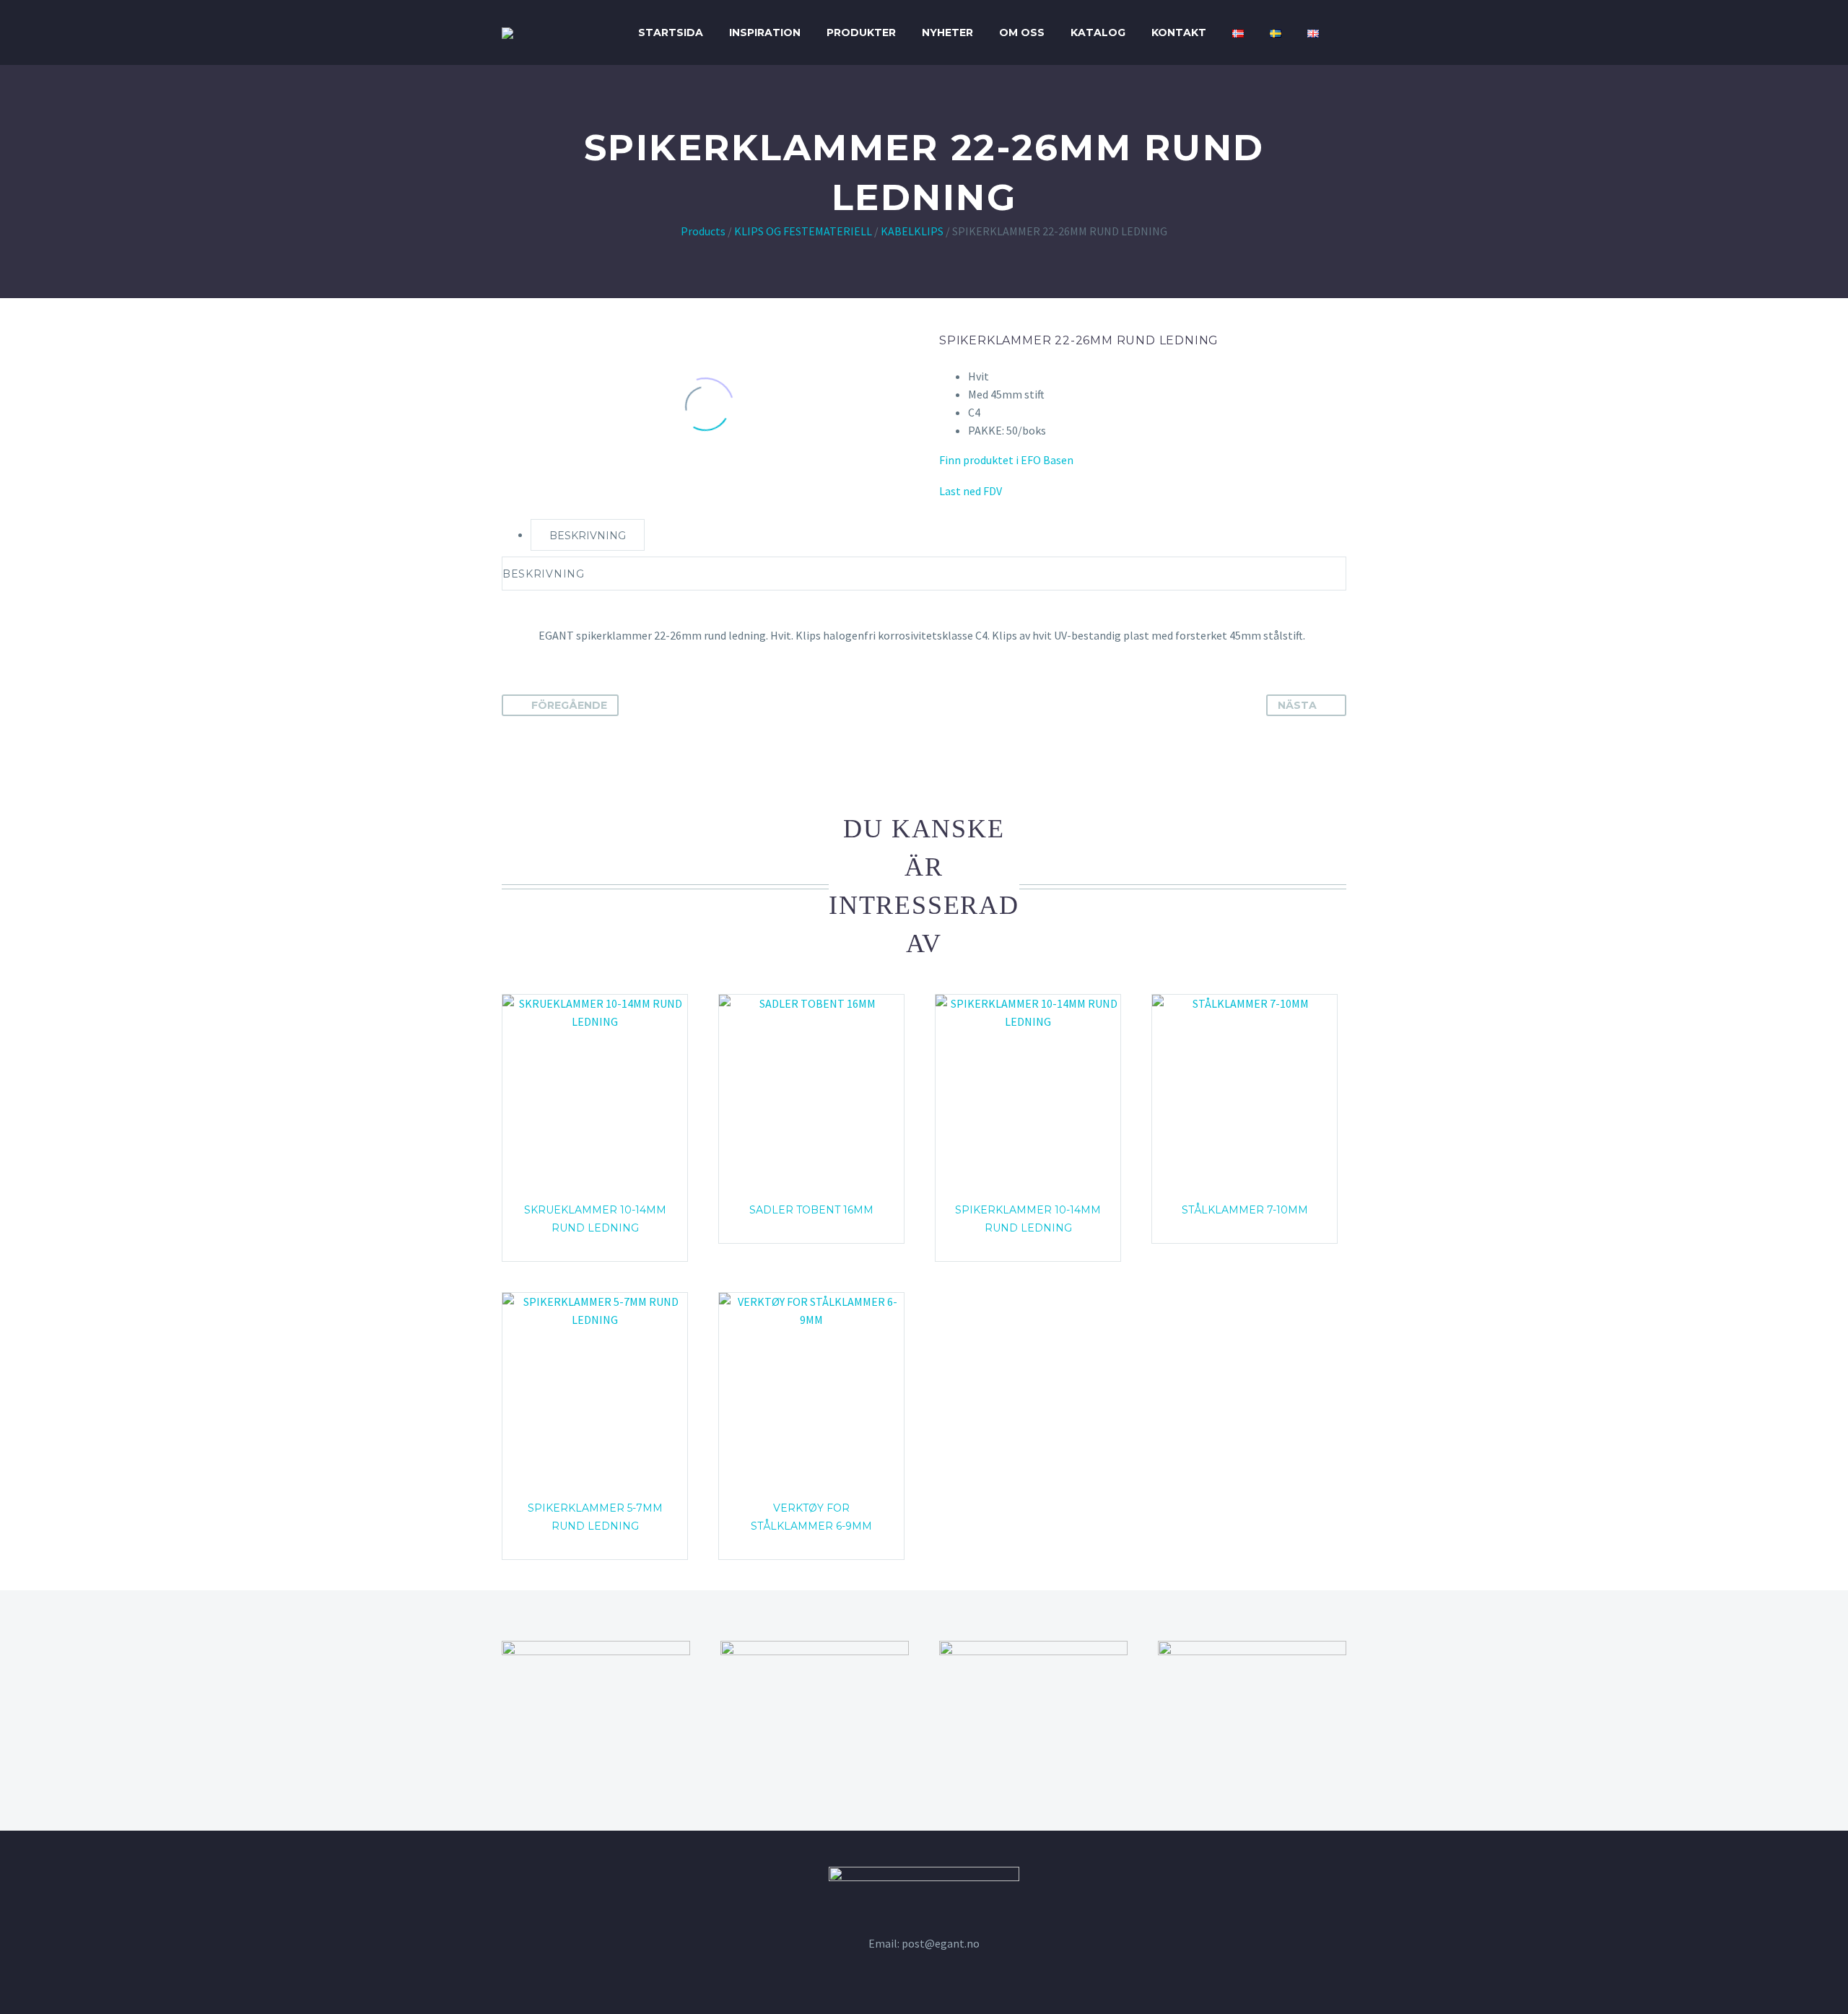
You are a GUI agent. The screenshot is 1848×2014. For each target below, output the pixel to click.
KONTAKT (1179, 32)
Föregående (569, 705)
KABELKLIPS (912, 231)
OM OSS (1022, 32)
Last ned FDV (971, 491)
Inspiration (765, 32)
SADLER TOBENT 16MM (811, 1210)
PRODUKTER (861, 32)
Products (703, 231)
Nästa (1297, 705)
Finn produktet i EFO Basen (1006, 460)
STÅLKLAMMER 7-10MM (1245, 1210)
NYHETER (947, 32)
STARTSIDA (671, 32)
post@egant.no (941, 1943)
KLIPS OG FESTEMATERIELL (803, 231)
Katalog (1098, 32)
